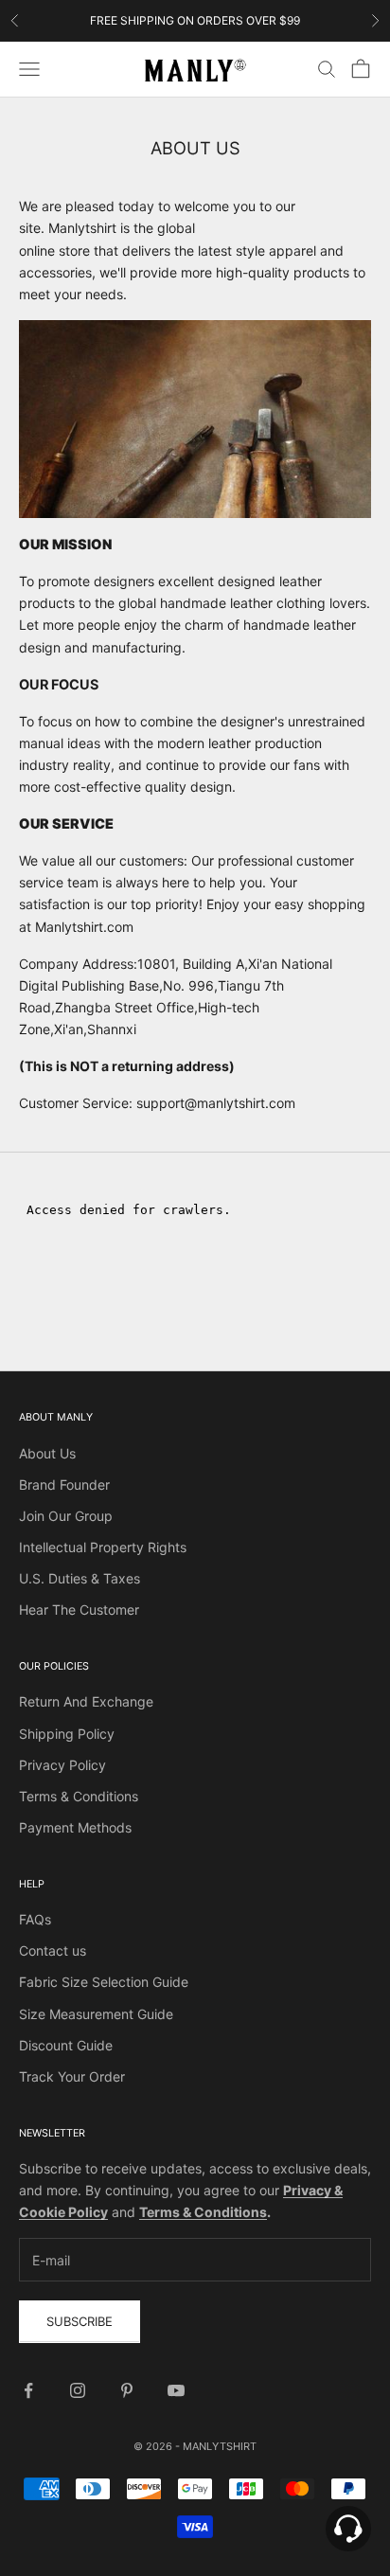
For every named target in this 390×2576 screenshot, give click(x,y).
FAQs (35, 1919)
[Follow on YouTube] (176, 2390)
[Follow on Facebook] (28, 2390)
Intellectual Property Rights (103, 1547)
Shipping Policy (67, 1734)
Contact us (53, 1950)
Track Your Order (72, 2076)
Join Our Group (66, 1516)
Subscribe (80, 2321)
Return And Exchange (86, 1701)
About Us (47, 1453)
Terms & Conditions (79, 1796)
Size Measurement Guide (96, 2014)
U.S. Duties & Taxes (80, 1578)
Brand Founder (64, 1485)
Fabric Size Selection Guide (104, 1982)
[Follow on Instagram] (78, 2390)
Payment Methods (75, 1827)
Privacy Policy (62, 1765)
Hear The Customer (79, 1610)
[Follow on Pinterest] (127, 2390)
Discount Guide (66, 2045)
